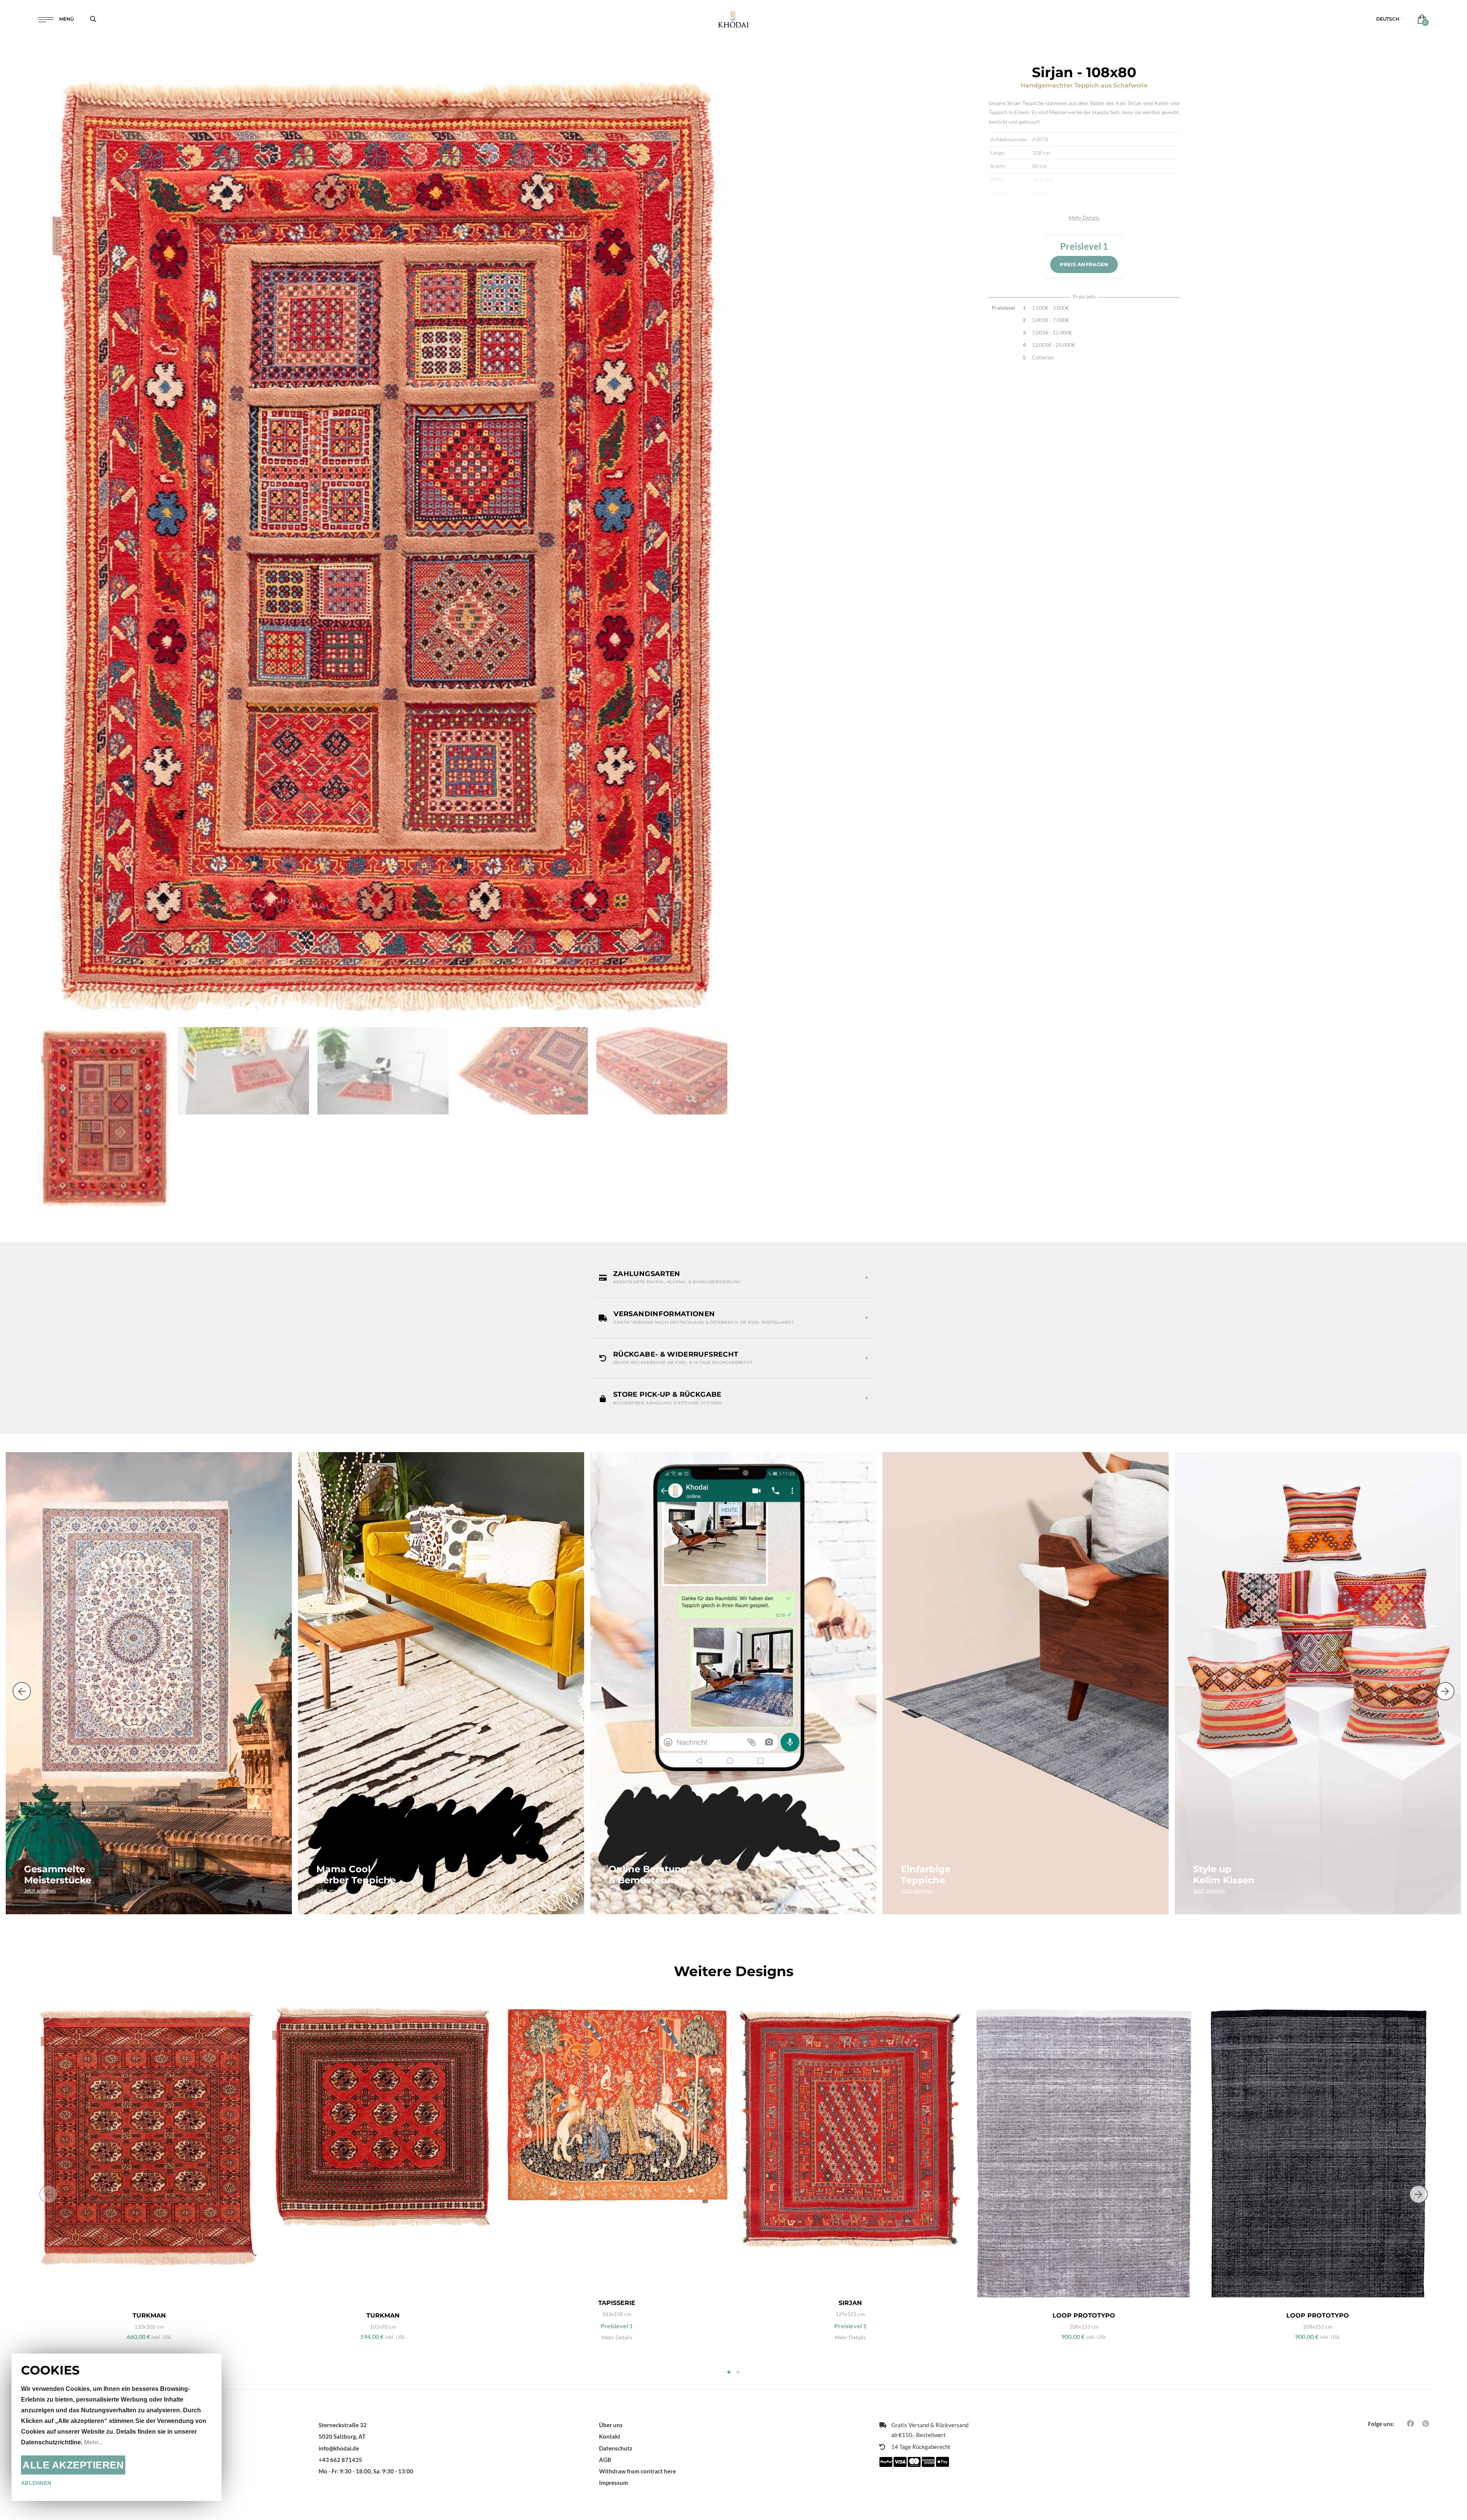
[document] (117, 2427)
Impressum (614, 2483)
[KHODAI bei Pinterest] (1426, 2423)
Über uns (611, 2425)
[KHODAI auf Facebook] (1410, 2423)
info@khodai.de (339, 2448)
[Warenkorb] (1420, 19)
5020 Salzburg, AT (342, 2436)
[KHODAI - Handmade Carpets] (733, 19)
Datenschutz (616, 2448)
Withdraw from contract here (637, 2471)
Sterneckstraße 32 (343, 2425)
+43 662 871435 (340, 2460)
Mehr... (93, 2442)
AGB (605, 2460)
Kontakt (610, 2436)
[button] (1390, 19)
